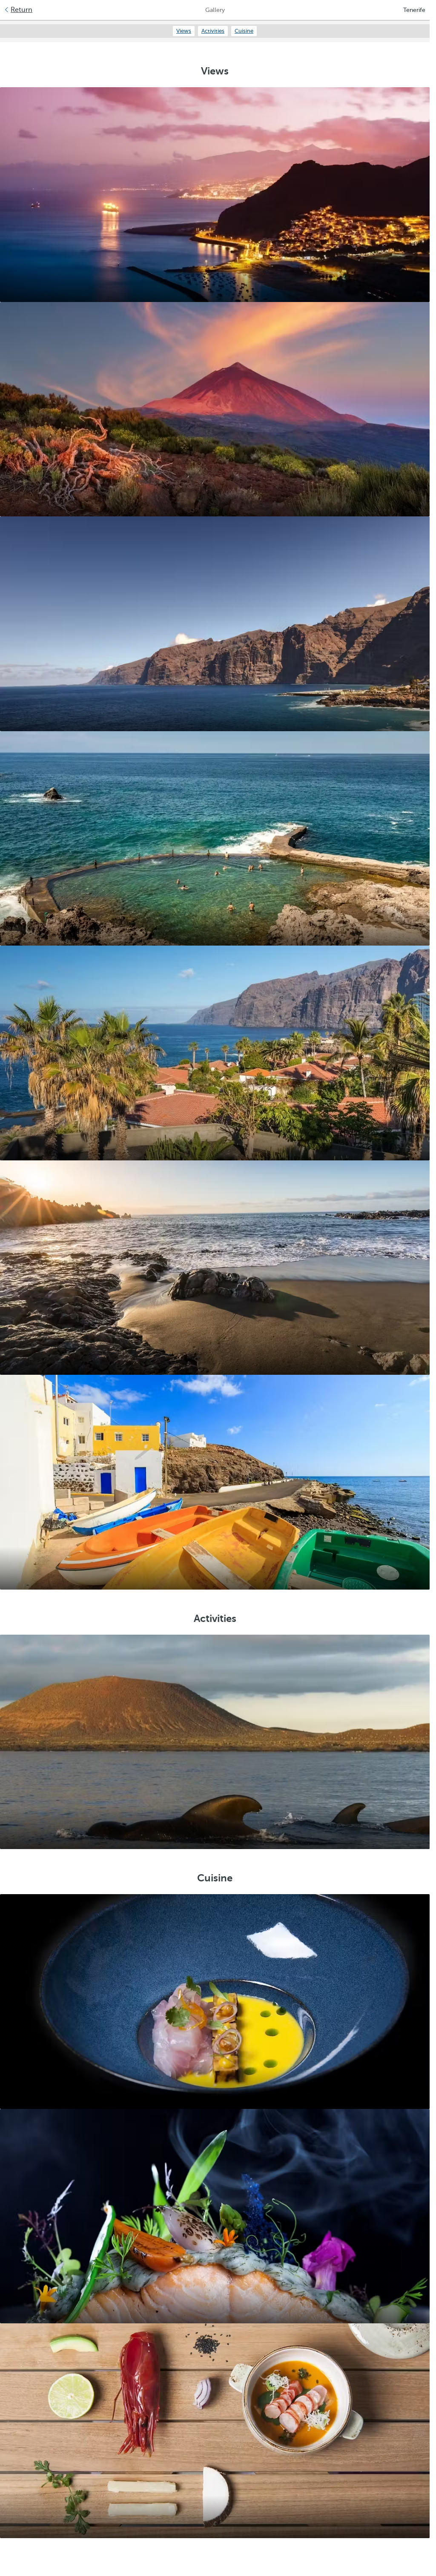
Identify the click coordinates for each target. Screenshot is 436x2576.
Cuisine (244, 31)
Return (22, 10)
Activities (213, 31)
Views (184, 31)
